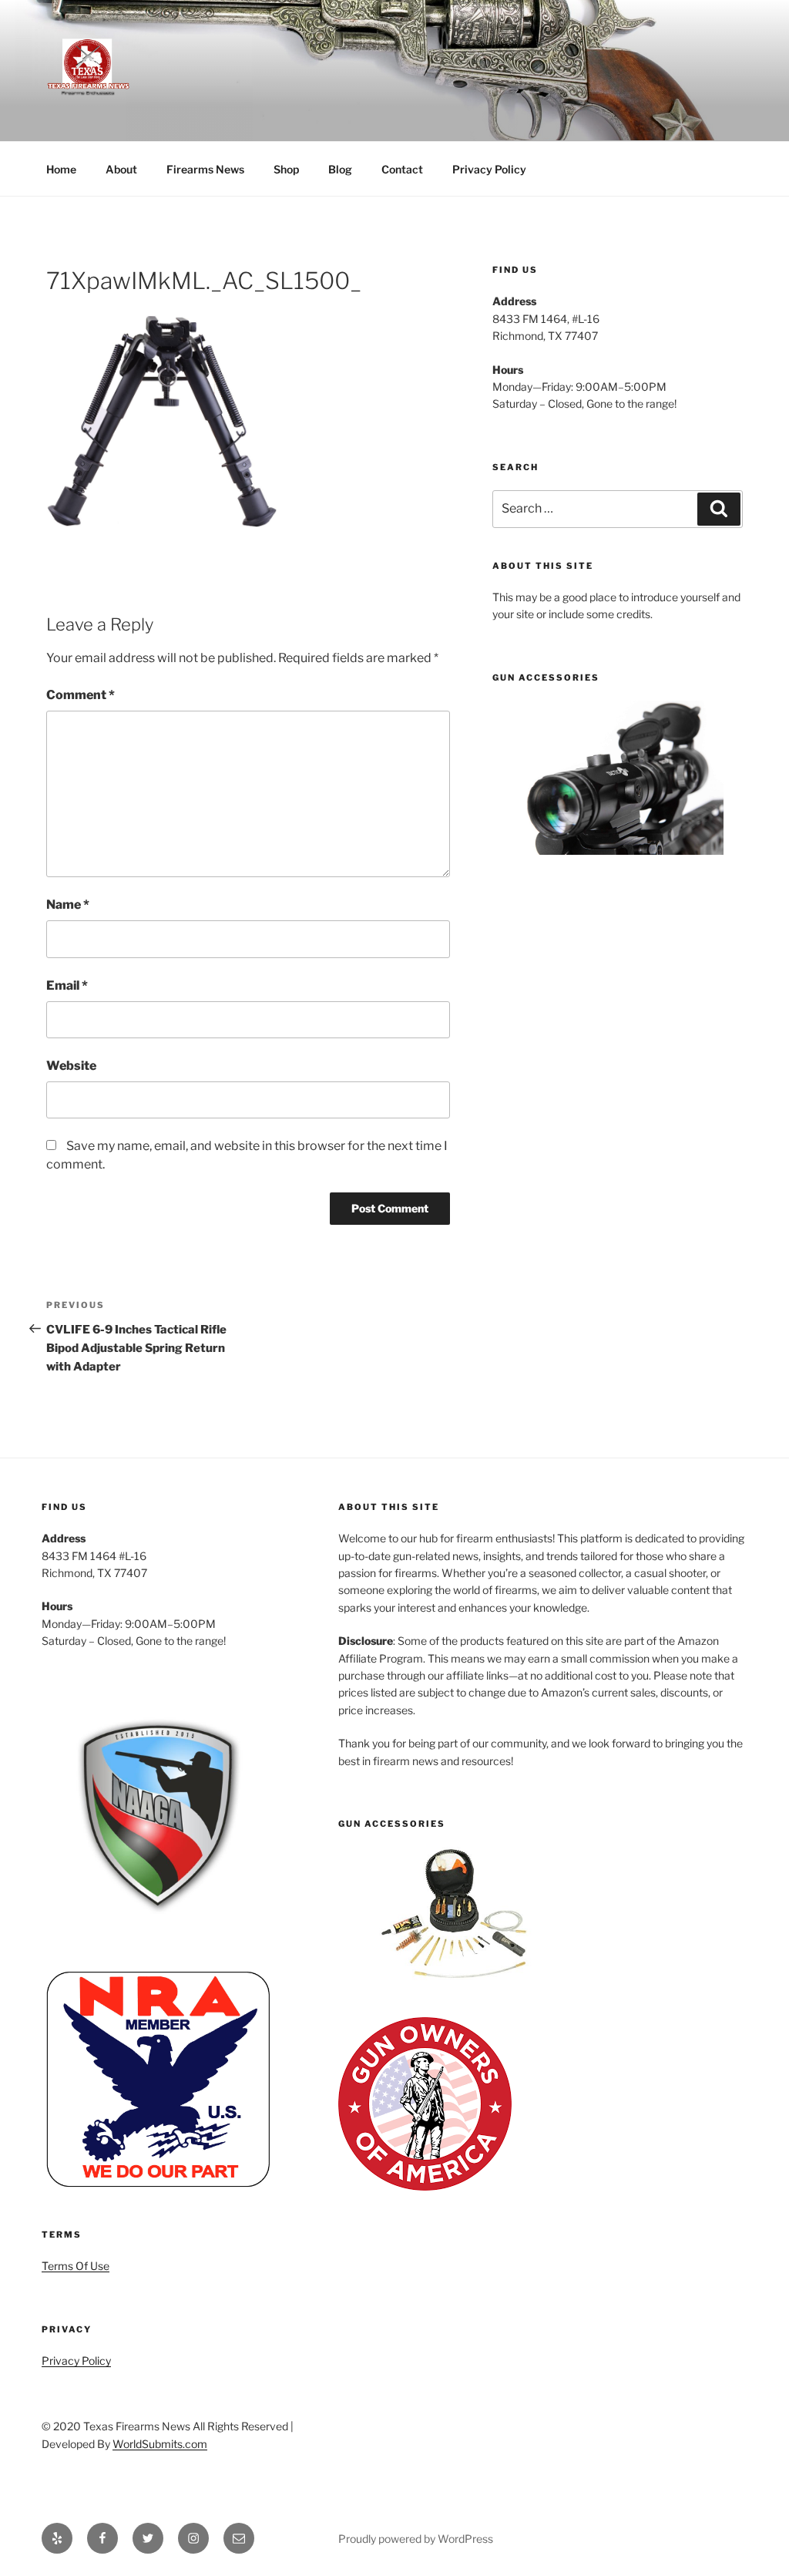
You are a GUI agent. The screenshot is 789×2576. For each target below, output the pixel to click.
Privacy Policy (489, 169)
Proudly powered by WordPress (416, 2539)
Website (71, 1066)
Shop (286, 169)
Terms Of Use (76, 2266)
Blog (340, 169)
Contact (402, 169)
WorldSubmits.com (160, 2444)
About (121, 169)
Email (67, 985)
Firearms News (205, 169)
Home (61, 169)
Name (68, 905)
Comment (81, 695)
